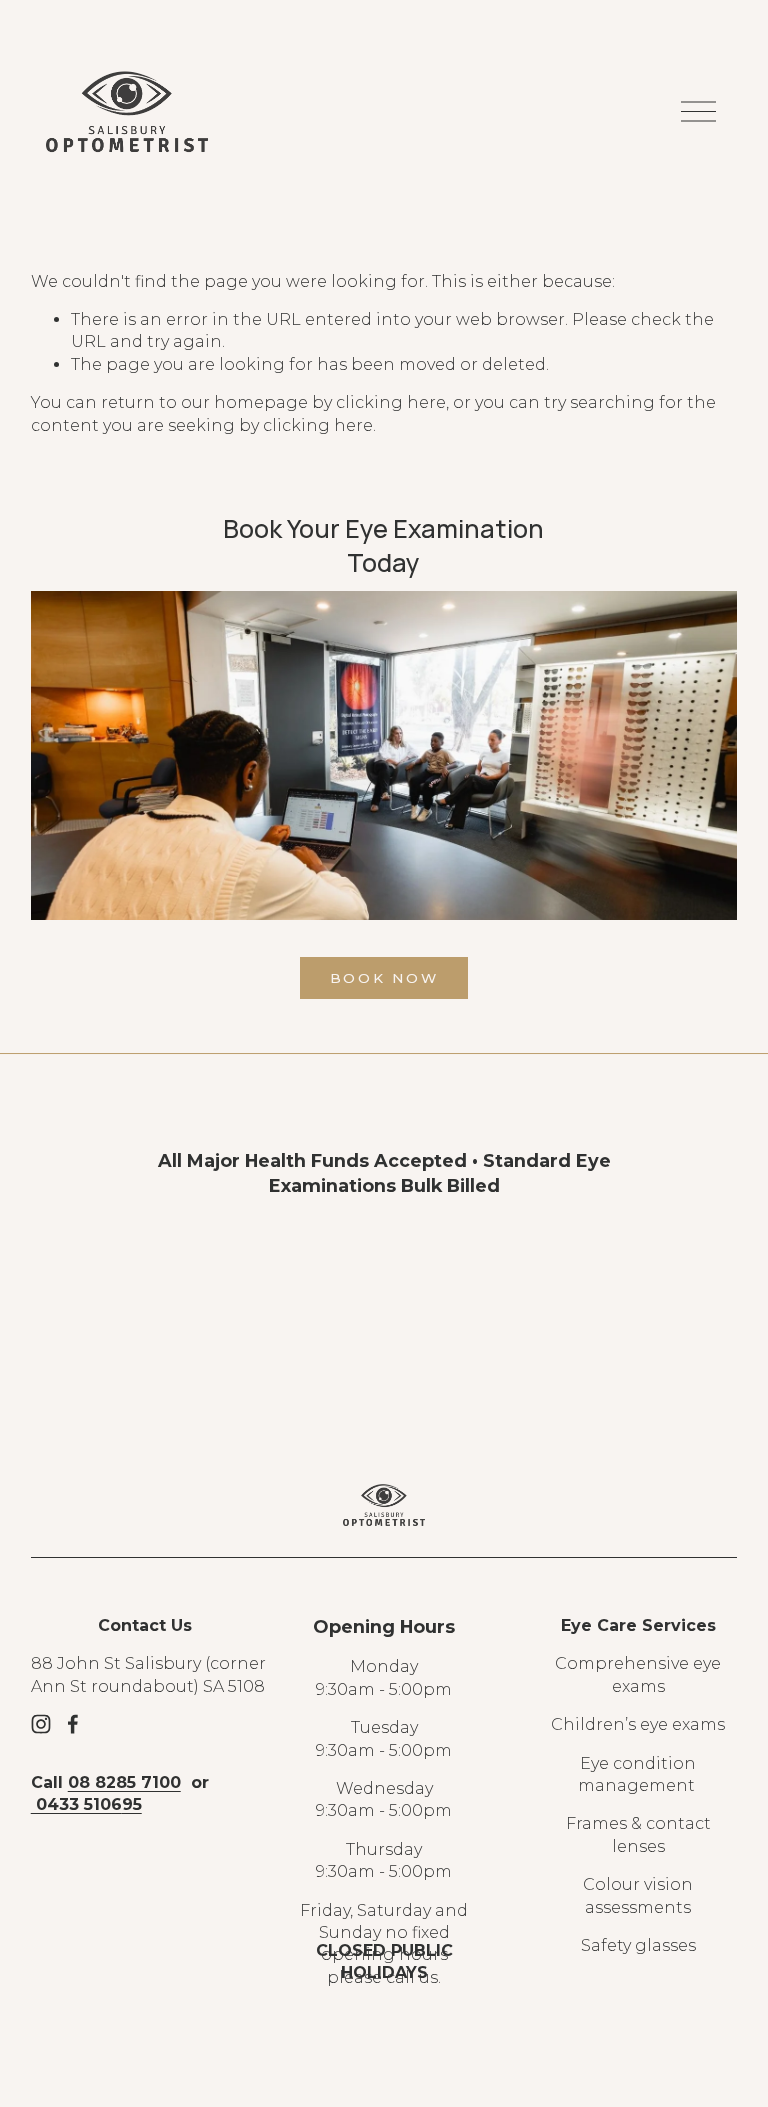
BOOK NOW (384, 978)
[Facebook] (73, 1724)
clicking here (391, 402)
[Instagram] (41, 1724)
